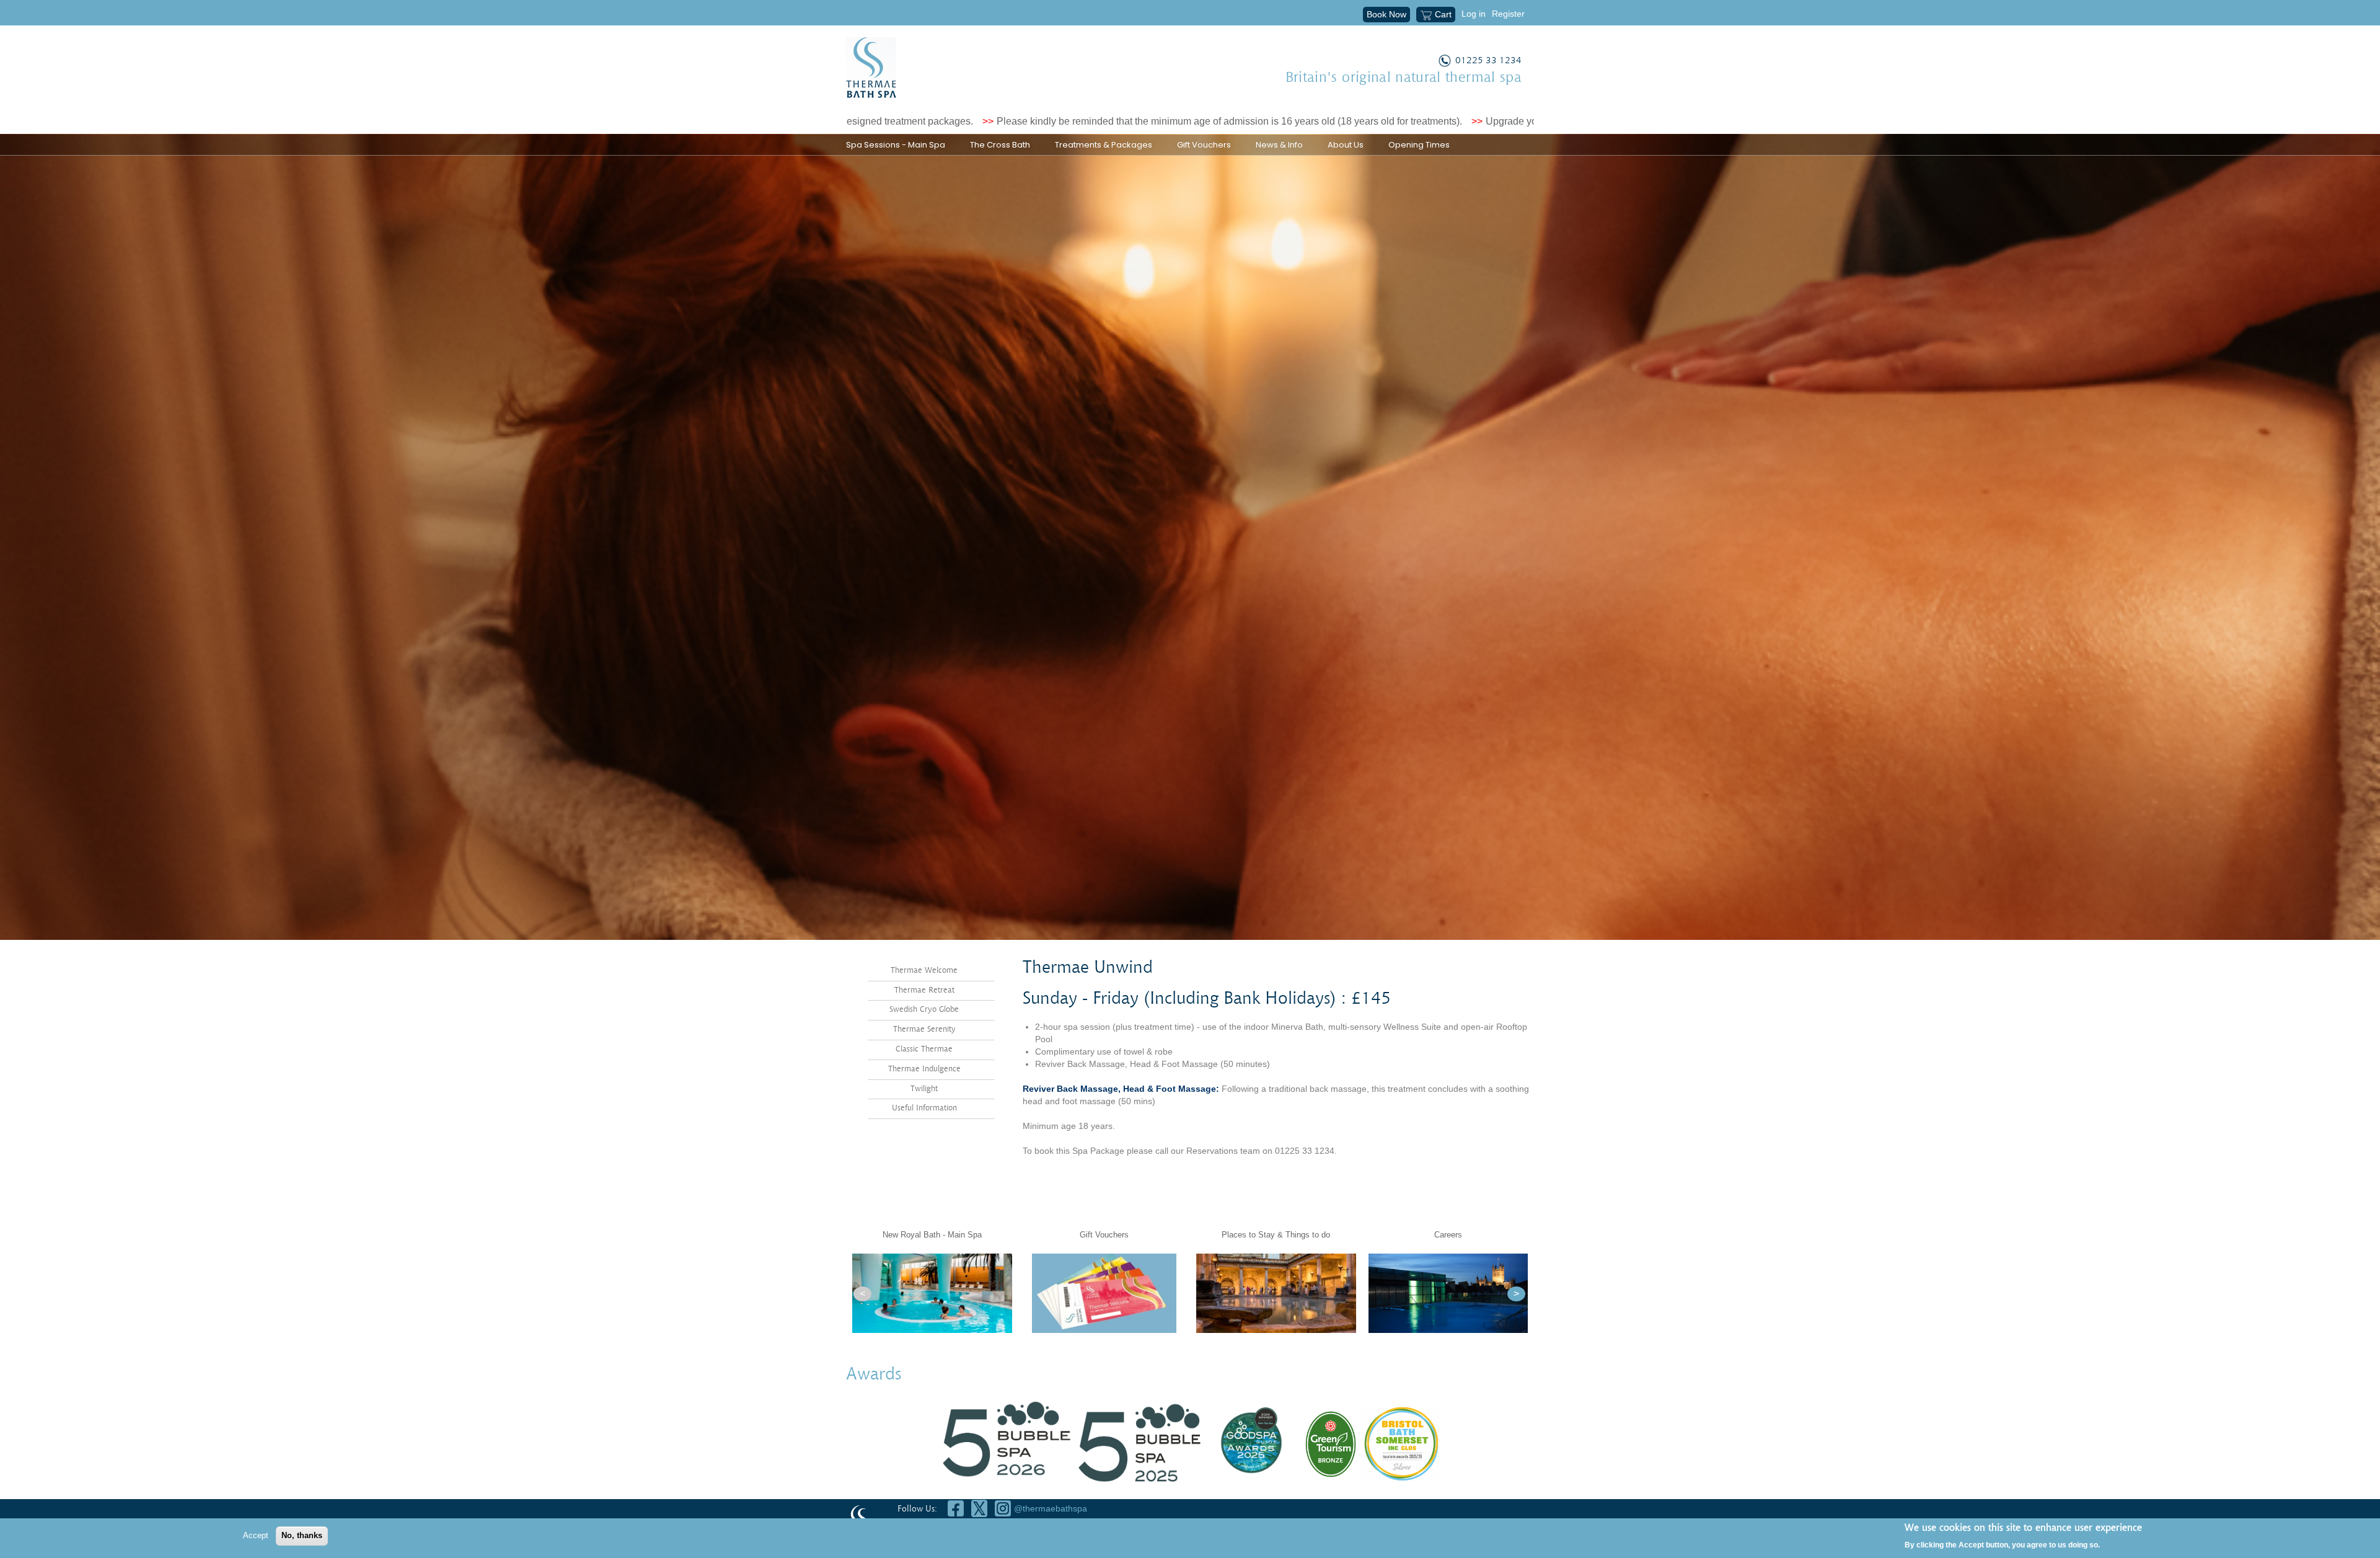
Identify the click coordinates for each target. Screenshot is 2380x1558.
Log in (1474, 14)
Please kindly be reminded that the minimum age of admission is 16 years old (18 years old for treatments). (1032, 121)
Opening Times (1419, 145)
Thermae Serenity (924, 1029)
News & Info (1279, 145)
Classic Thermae (924, 1049)
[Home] (871, 68)
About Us (1346, 145)
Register (1508, 14)
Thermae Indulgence (924, 1069)
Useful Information (924, 1108)
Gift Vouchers (1204, 145)
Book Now (1386, 14)
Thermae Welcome (924, 971)
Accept (256, 1535)
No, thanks (302, 1535)
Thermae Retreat (924, 990)
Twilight (924, 1089)
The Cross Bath (1000, 145)
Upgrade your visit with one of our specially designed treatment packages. (1449, 121)
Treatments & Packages (1104, 145)
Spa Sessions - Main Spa (896, 145)
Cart (1443, 14)
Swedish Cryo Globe (924, 1010)
